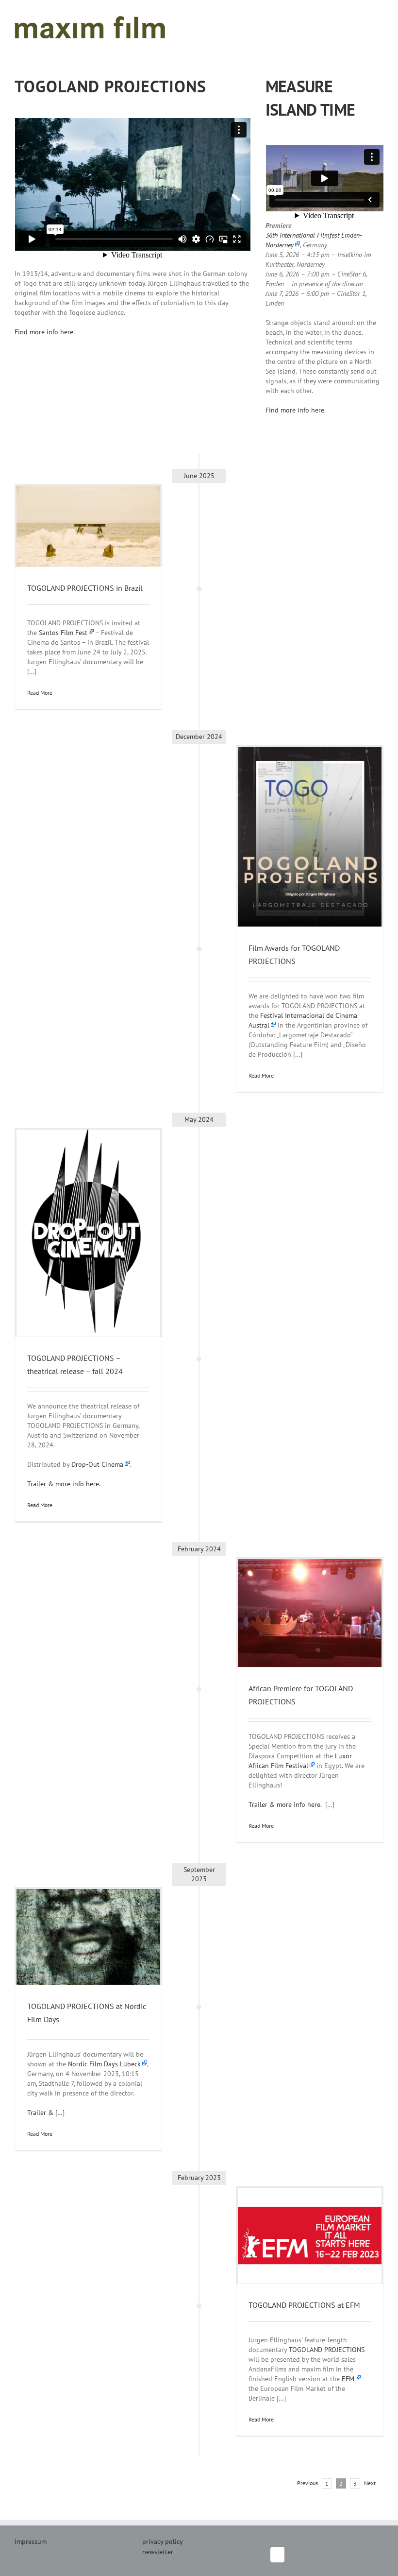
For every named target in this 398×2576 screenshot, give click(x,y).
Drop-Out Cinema (97, 1464)
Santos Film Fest (63, 633)
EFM (348, 2379)
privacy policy (163, 2542)
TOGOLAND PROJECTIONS (327, 2350)
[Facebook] (277, 2555)
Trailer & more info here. (65, 1484)
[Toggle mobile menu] (380, 15)
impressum (31, 2542)
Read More (40, 693)
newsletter (158, 2552)
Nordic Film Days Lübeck (104, 2064)
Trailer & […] (46, 2112)
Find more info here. (45, 332)
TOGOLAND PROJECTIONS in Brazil (85, 588)
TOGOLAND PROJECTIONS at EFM (304, 2305)
